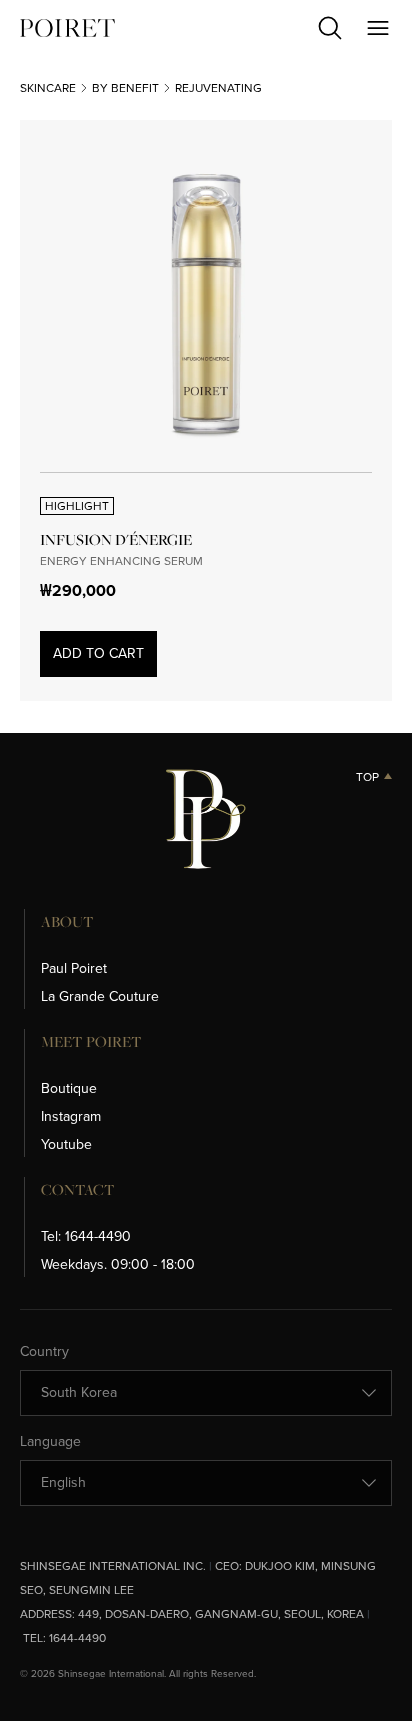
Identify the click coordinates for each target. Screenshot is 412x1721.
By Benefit (125, 88)
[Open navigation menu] (378, 28)
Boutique (69, 1088)
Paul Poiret (74, 968)
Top (367, 777)
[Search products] (330, 28)
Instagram (71, 1116)
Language (50, 1442)
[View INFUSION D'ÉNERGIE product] (206, 306)
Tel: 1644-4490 (86, 1236)
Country (44, 1352)
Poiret (67, 28)
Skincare (48, 88)
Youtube (66, 1144)
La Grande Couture (100, 996)
